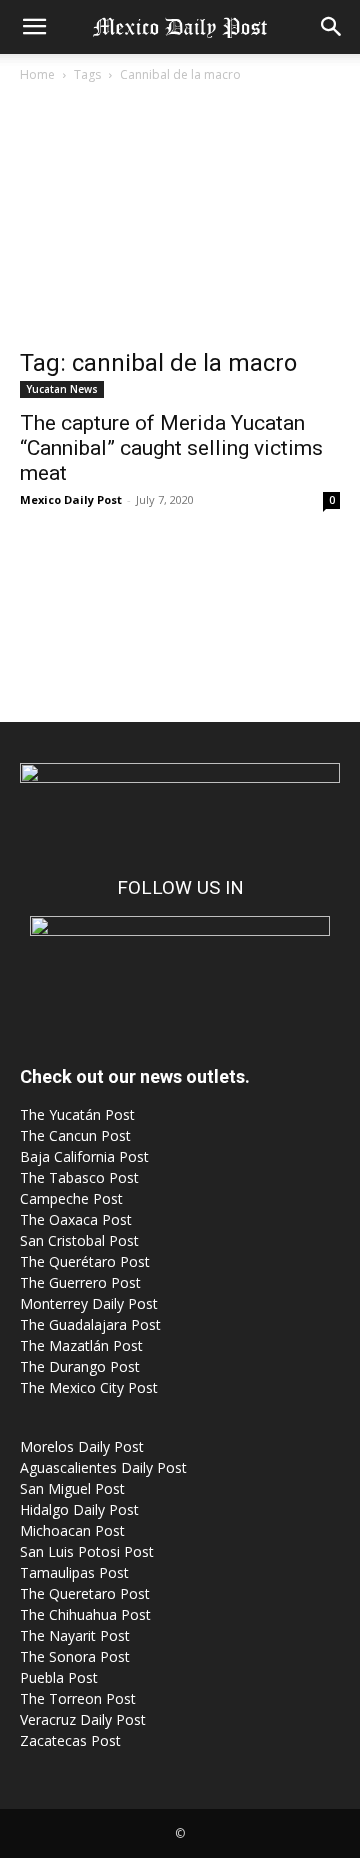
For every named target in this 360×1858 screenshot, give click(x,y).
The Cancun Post (75, 1135)
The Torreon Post (78, 1698)
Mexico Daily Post (71, 499)
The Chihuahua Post (85, 1614)
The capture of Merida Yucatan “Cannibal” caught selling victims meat (171, 448)
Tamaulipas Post (74, 1572)
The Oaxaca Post (76, 1219)
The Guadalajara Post (90, 1324)
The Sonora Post (75, 1656)
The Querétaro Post (85, 1261)
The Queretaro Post (85, 1593)
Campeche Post (71, 1198)
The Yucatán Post (77, 1114)
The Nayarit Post (75, 1635)
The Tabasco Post (79, 1177)
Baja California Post (84, 1156)
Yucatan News (62, 389)
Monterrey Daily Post (89, 1303)
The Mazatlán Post (81, 1345)
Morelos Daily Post (82, 1446)
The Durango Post (80, 1366)
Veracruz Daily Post (83, 1719)
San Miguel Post (72, 1488)
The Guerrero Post (80, 1282)
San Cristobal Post (79, 1240)
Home (37, 74)
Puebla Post (59, 1677)
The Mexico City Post (89, 1387)
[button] (34, 27)
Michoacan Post (72, 1530)
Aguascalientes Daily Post (103, 1467)
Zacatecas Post (70, 1740)
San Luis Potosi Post (87, 1551)
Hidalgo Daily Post (79, 1509)
